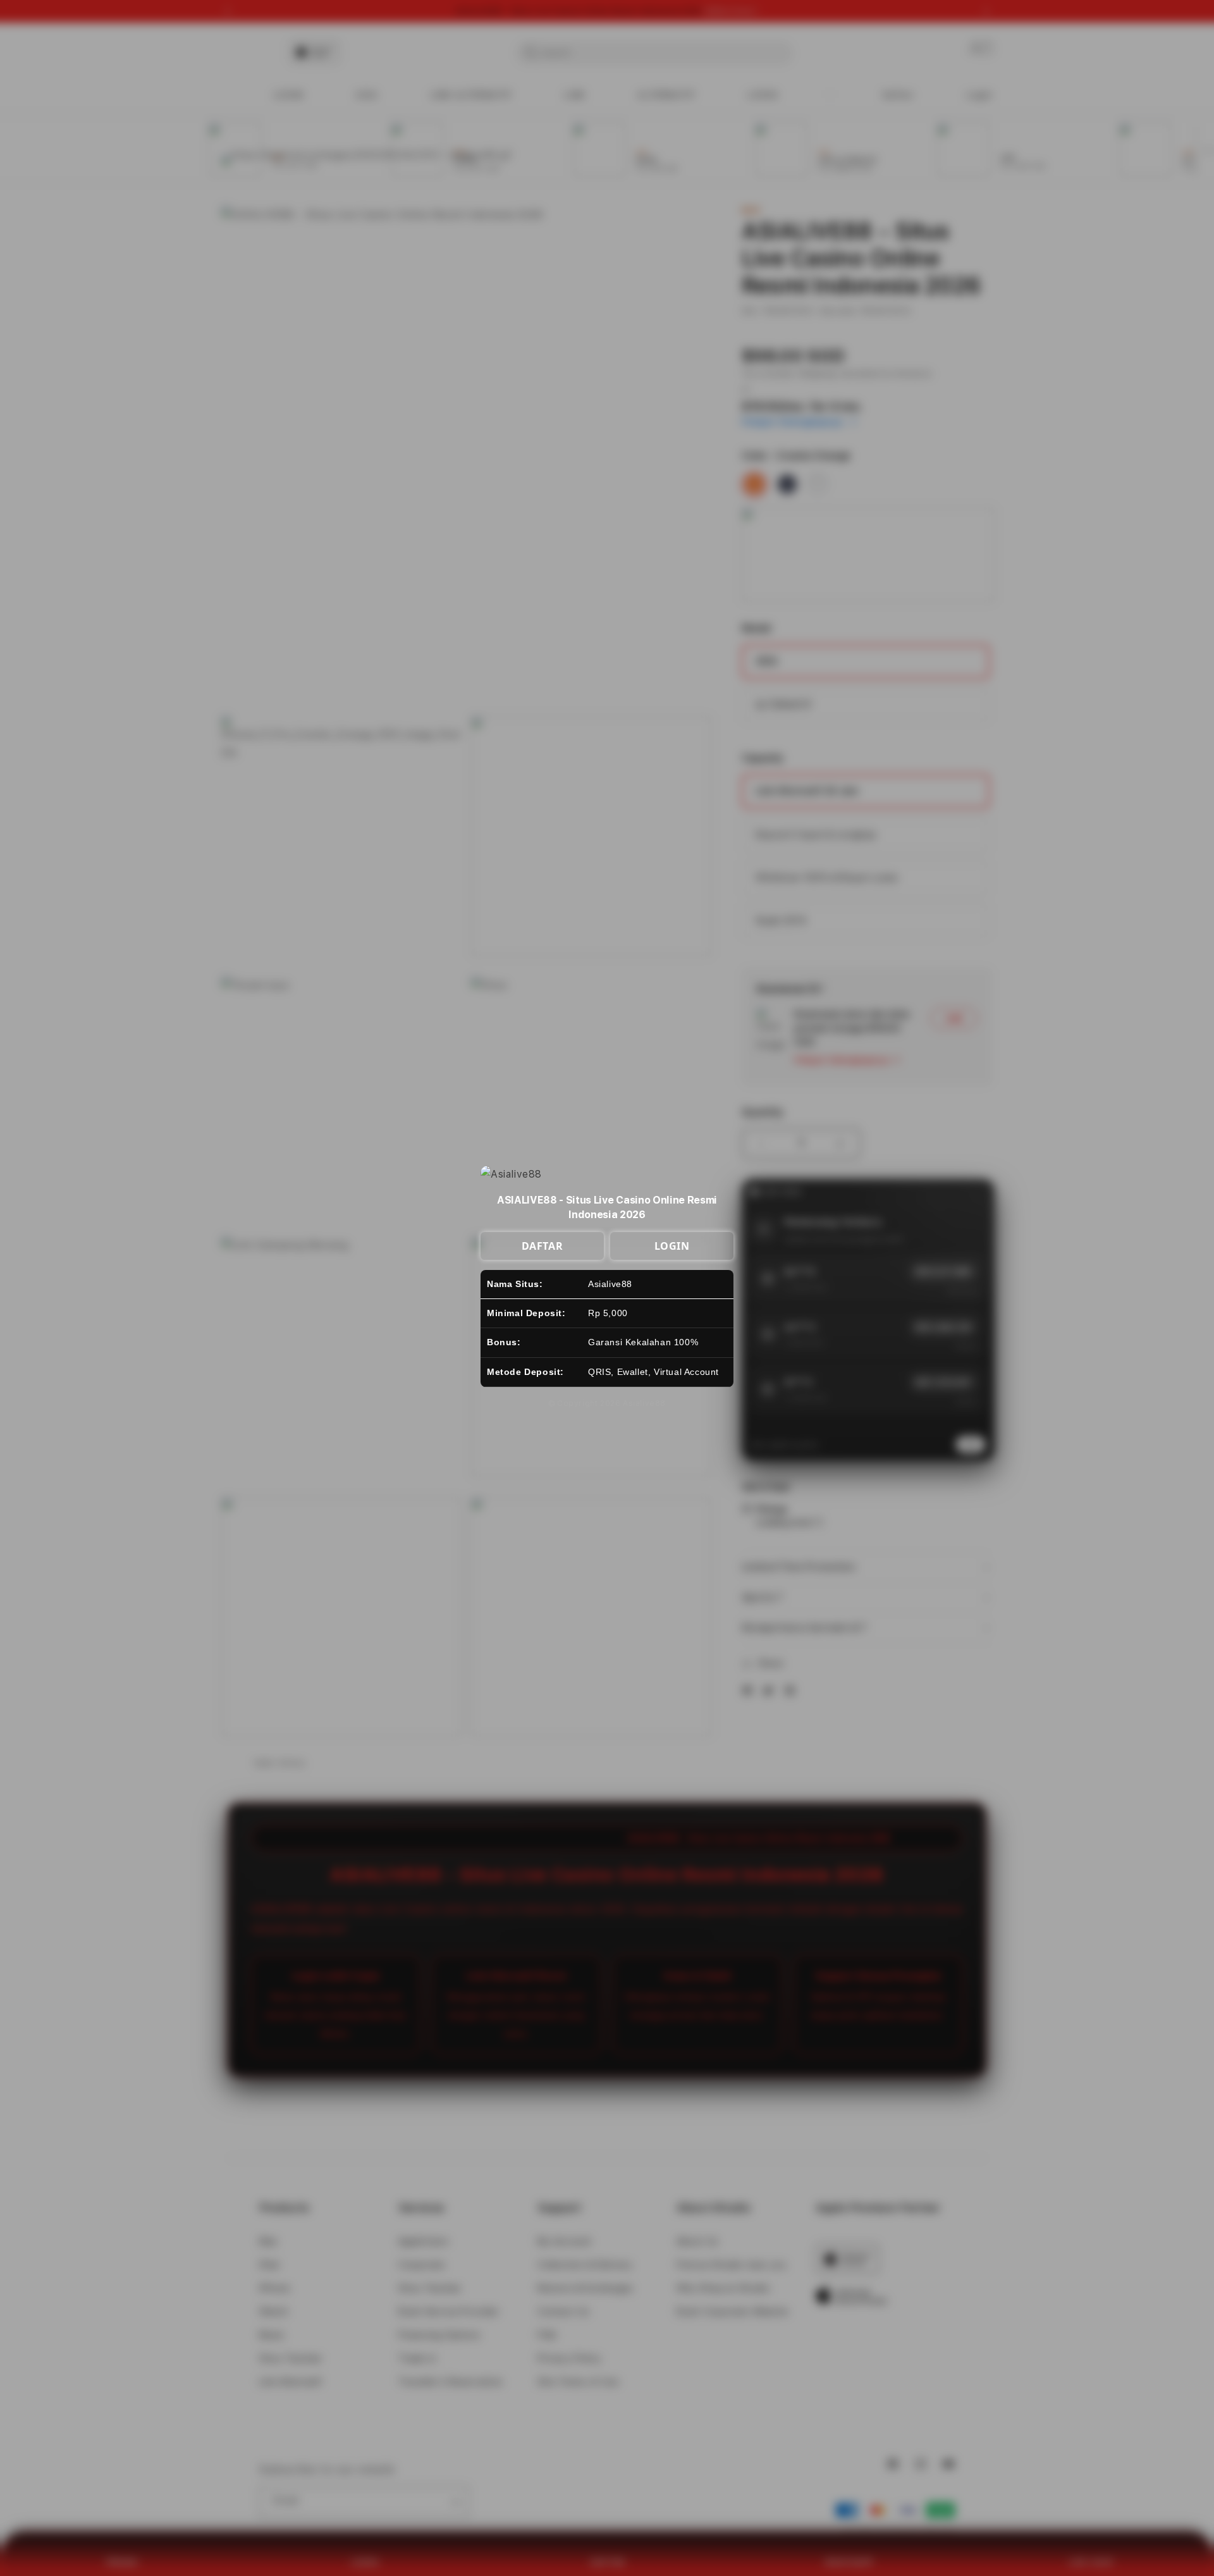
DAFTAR (543, 1246)
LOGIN (672, 1246)
